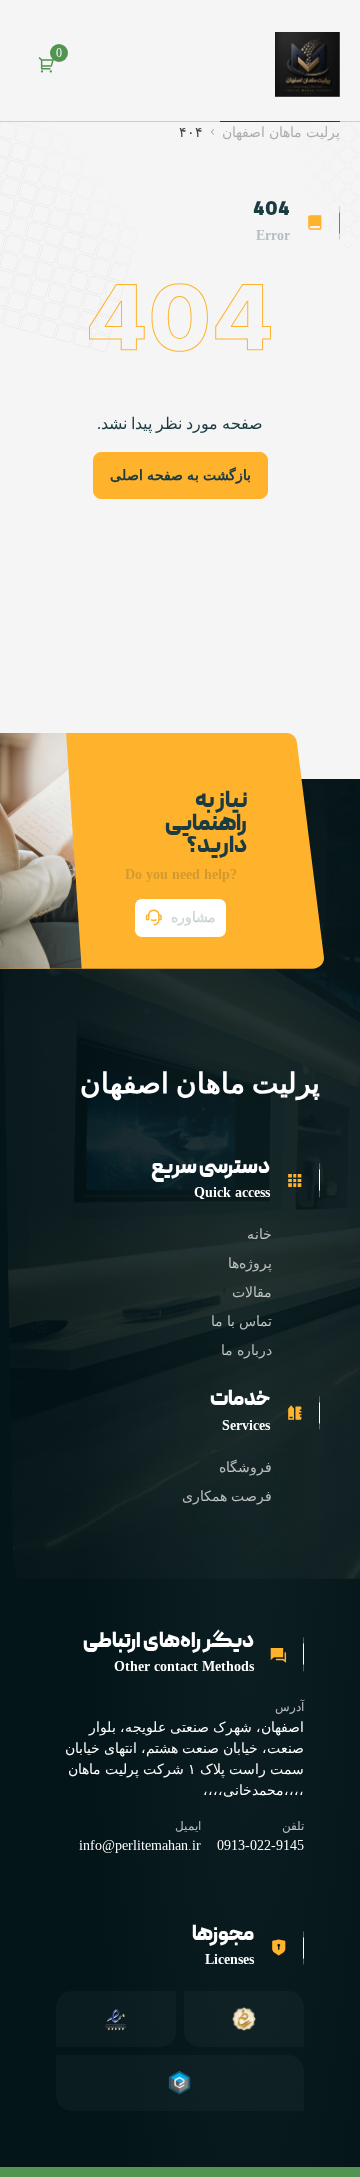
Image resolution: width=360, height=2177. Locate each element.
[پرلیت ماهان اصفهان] (307, 64)
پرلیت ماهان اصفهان (281, 132)
